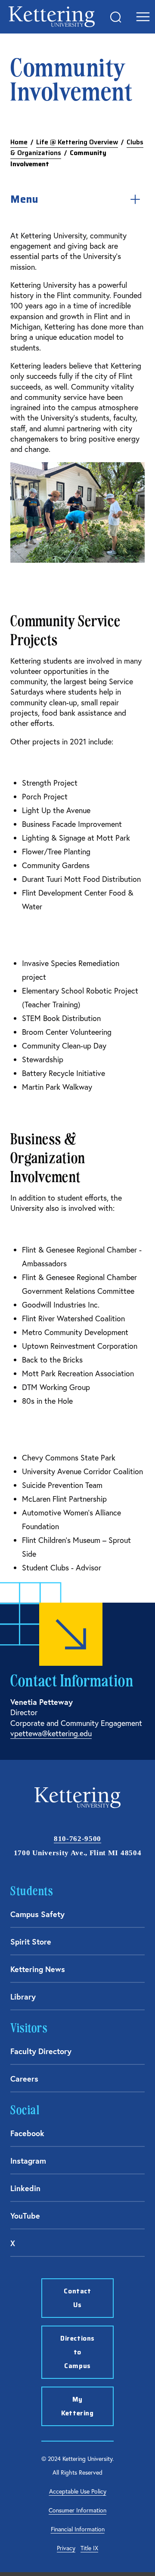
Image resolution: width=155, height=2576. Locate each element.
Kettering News (38, 1969)
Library (23, 1997)
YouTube (25, 2216)
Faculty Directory (41, 2051)
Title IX (89, 2548)
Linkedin (25, 2188)
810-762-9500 (77, 1839)
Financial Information (78, 2529)
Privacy (66, 2548)
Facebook (27, 2133)
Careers (24, 2079)
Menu (24, 199)
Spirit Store (31, 1942)
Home (19, 142)
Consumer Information (77, 2510)
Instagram (28, 2161)
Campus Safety (37, 1914)
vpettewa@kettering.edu (51, 1733)
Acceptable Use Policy (78, 2491)
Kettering (52, 17)
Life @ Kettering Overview (77, 142)
